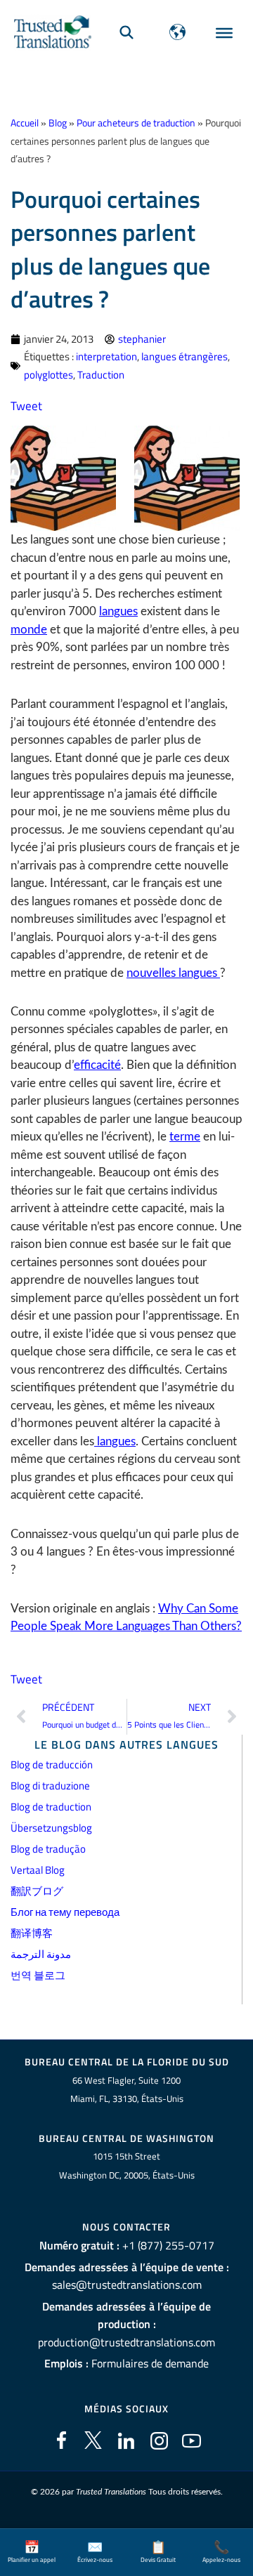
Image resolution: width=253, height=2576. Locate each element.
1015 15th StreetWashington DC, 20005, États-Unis (127, 2166)
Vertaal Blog (38, 1870)
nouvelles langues (173, 973)
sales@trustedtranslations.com (127, 2285)
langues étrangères (184, 356)
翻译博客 (32, 1933)
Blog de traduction (51, 1807)
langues (118, 611)
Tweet (26, 406)
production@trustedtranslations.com (126, 2342)
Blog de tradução (48, 1849)
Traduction (101, 375)
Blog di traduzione (50, 1786)
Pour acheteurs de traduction (136, 123)
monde (29, 630)
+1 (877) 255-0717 (168, 2245)
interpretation (106, 356)
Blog (58, 123)
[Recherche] (126, 32)
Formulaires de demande (150, 2363)
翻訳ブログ (37, 1891)
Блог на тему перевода (65, 1912)
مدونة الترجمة (41, 1954)
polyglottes (48, 375)
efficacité (97, 1065)
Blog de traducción (52, 1765)
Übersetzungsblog (51, 1828)
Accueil (25, 123)
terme (185, 1137)
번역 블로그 (38, 1975)
